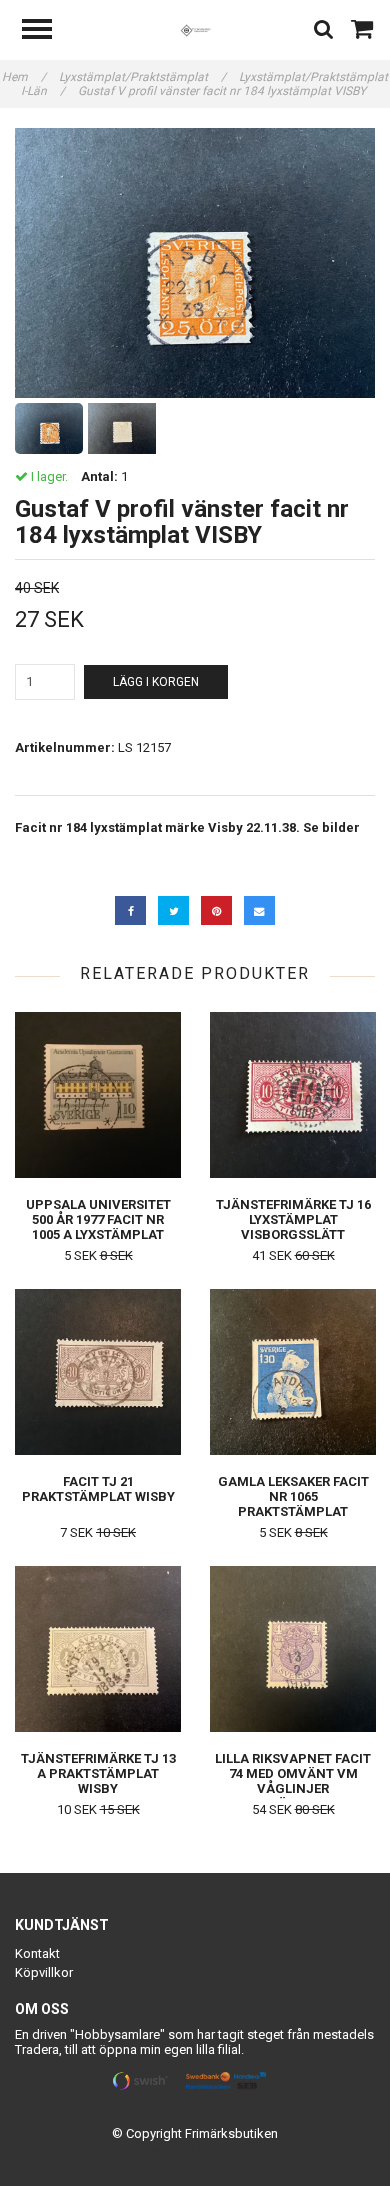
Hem (24, 77)
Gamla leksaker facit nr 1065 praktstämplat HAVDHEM (293, 1504)
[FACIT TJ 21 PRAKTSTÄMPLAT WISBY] (98, 1371)
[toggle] (47, 31)
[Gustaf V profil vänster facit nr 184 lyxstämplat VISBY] (195, 263)
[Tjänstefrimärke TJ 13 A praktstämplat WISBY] (98, 1648)
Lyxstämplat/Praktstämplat (142, 77)
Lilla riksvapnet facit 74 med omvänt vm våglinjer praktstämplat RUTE (293, 1781)
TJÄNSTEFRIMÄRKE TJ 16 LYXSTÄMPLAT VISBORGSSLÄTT (293, 1219)
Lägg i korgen (156, 682)
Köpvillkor (44, 1972)
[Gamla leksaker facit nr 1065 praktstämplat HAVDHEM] (293, 1371)
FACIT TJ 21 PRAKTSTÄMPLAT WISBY (98, 1489)
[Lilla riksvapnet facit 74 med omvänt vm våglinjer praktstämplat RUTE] (293, 1648)
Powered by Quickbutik (195, 2149)
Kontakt (37, 1953)
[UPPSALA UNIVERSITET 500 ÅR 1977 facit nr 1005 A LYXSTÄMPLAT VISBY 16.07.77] (98, 1094)
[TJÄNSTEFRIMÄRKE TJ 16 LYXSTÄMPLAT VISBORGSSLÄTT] (293, 1094)
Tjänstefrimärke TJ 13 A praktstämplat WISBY (98, 1773)
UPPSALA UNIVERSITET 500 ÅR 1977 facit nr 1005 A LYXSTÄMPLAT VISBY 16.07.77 (98, 1227)
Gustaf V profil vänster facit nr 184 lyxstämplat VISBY (223, 91)
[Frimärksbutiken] (195, 29)
